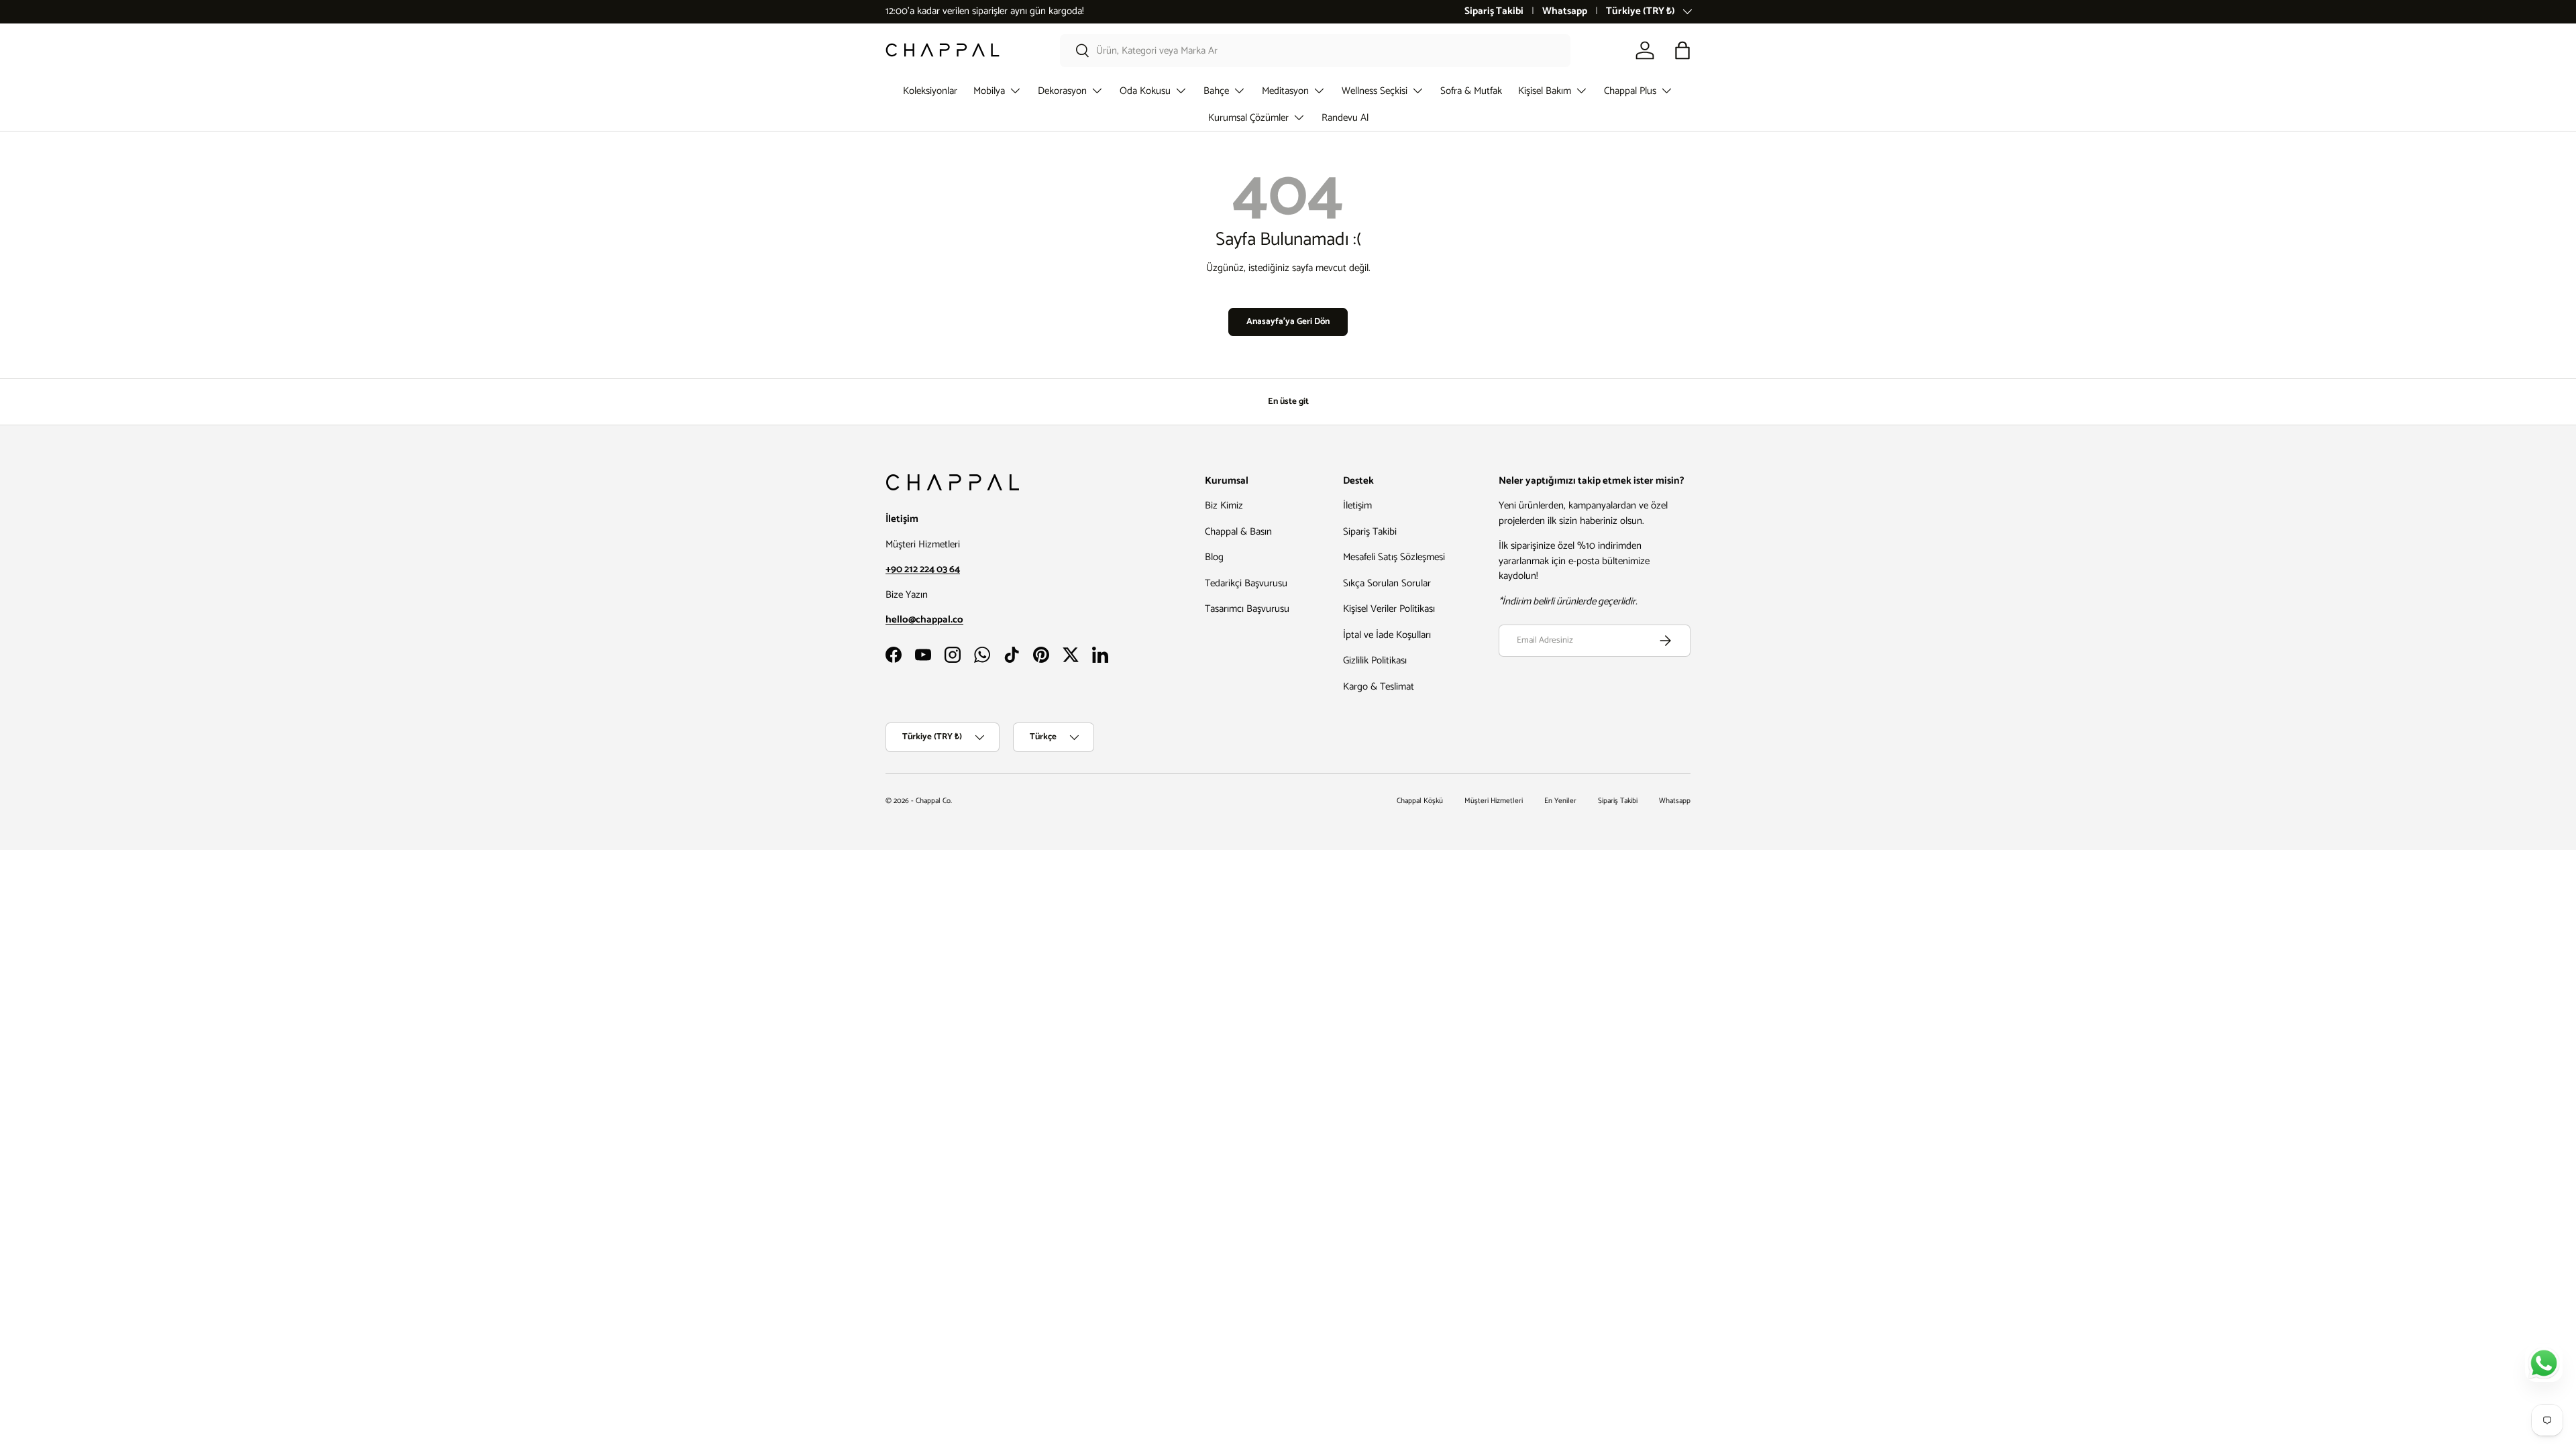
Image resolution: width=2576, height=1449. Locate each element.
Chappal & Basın (1238, 532)
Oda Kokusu (1145, 91)
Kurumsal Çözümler (1248, 118)
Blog (1214, 557)
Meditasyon (1285, 91)
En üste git (1288, 401)
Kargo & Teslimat (1379, 687)
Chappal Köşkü (1420, 801)
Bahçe (1216, 91)
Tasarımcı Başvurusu (1247, 609)
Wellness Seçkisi (1375, 91)
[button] (1682, 50)
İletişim (1357, 505)
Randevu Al (1345, 118)
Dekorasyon (1062, 91)
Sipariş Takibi (1494, 12)
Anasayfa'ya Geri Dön (1288, 321)
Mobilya (989, 91)
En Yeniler (1560, 801)
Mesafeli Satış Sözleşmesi (1394, 557)
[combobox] (1315, 51)
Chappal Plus (1630, 91)
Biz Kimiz (1224, 505)
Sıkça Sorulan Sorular (1387, 583)
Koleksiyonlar (930, 91)
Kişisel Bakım (1545, 91)
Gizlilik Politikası (1375, 660)
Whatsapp (1565, 12)
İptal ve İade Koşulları (1387, 635)
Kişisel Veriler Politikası (1389, 609)
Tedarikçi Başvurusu (1246, 583)
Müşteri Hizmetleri (1494, 801)
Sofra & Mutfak (1471, 91)
